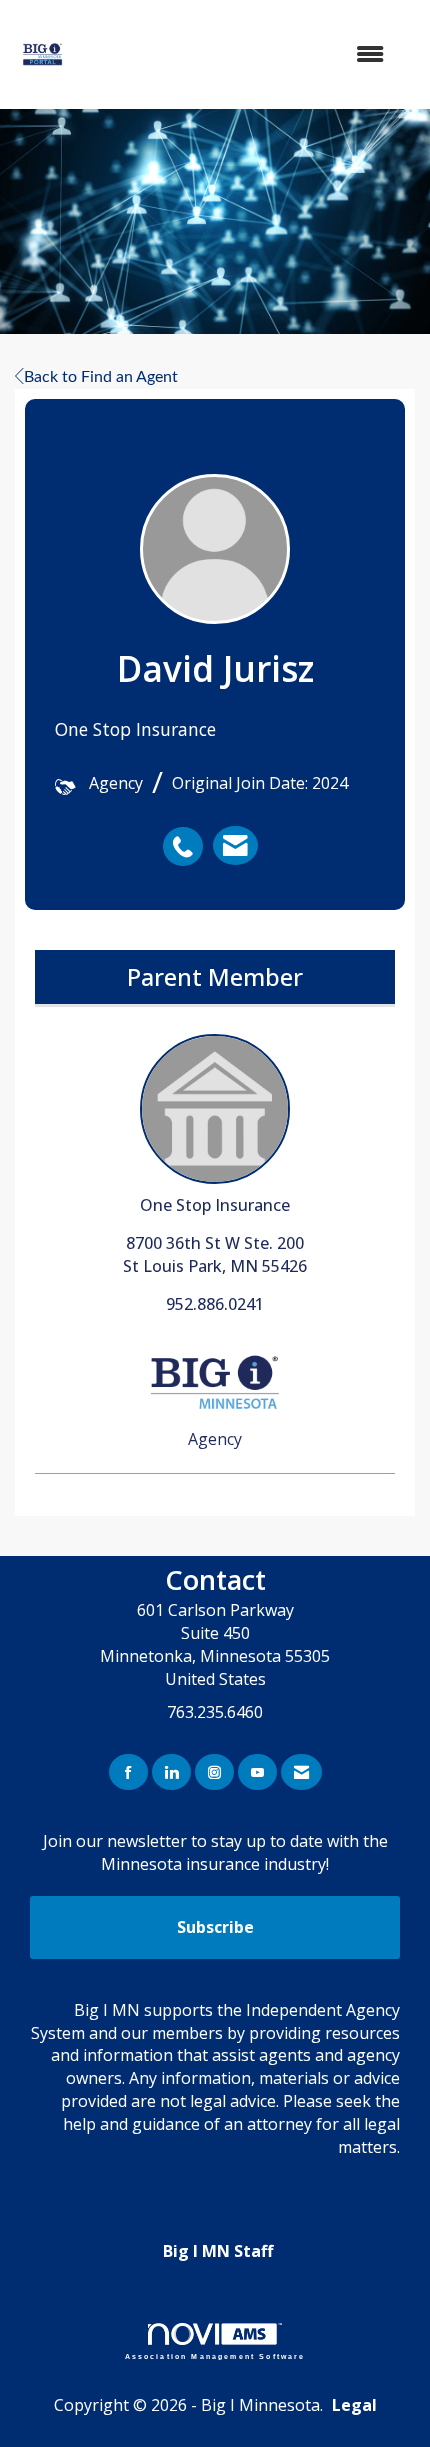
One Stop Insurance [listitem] (215, 1205)
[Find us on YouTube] (257, 1772)
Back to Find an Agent (101, 377)
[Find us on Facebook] (128, 1772)
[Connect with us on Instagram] (214, 1772)
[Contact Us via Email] (301, 1772)
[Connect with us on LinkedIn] (171, 1772)
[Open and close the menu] (246, 54)
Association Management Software (215, 2356)
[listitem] (188, 836)
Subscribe (215, 1927)
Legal (354, 2405)
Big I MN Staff (218, 2251)
